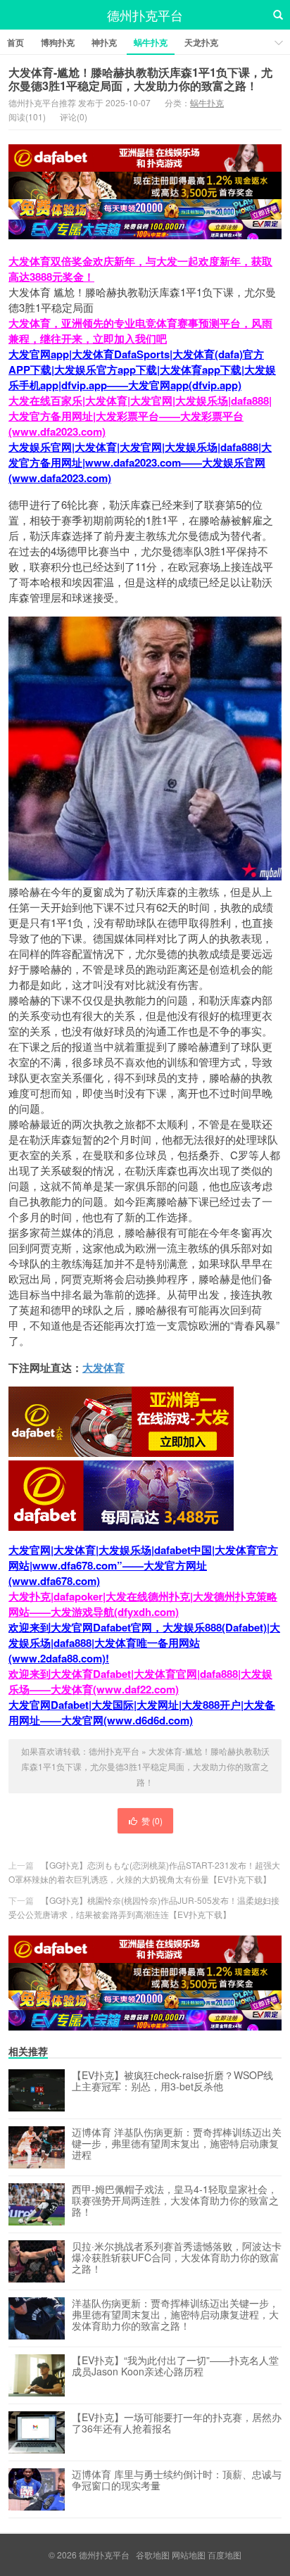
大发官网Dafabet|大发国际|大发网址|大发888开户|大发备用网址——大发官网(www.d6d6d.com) (142, 1712)
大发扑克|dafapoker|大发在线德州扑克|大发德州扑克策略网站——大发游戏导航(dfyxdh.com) (143, 1604)
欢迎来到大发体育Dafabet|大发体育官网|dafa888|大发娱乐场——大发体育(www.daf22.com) (140, 1681)
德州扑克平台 (145, 15)
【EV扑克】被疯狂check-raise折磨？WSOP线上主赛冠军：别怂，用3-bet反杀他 (172, 2081)
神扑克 (104, 42)
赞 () (152, 1820)
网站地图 (189, 2555)
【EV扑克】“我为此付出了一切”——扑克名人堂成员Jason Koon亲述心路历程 (175, 2366)
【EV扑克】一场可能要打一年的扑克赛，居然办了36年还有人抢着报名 (177, 2423)
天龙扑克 (201, 42)
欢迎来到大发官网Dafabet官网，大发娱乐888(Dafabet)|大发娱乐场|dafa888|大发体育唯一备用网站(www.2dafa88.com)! (144, 1643)
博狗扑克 (58, 42)
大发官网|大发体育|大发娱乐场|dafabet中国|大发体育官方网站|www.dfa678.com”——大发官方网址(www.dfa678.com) (143, 1565)
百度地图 (225, 2555)
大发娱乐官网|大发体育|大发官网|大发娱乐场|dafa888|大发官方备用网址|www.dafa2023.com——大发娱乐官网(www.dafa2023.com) (140, 462)
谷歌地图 (153, 2555)
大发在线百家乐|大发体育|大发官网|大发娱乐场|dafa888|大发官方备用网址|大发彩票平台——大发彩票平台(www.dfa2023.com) (140, 416)
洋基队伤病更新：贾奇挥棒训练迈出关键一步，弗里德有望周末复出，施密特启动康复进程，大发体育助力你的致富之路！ (175, 2315)
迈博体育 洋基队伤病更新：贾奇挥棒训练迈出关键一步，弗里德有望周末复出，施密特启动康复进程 (177, 2144)
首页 (15, 42)
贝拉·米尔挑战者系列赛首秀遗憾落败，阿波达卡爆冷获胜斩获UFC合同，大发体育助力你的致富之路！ (177, 2258)
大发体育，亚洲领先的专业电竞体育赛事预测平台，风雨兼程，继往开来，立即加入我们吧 (140, 331)
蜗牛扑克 (151, 42)
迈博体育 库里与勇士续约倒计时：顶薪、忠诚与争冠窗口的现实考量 (177, 2480)
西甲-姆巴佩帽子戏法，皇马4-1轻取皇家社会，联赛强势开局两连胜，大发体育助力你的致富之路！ (175, 2201)
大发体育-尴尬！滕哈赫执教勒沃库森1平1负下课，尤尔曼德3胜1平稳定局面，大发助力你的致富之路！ (140, 79)
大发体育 (103, 1368)
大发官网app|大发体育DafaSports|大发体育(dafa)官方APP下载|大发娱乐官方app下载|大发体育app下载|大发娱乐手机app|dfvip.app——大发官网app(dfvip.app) (142, 370)
